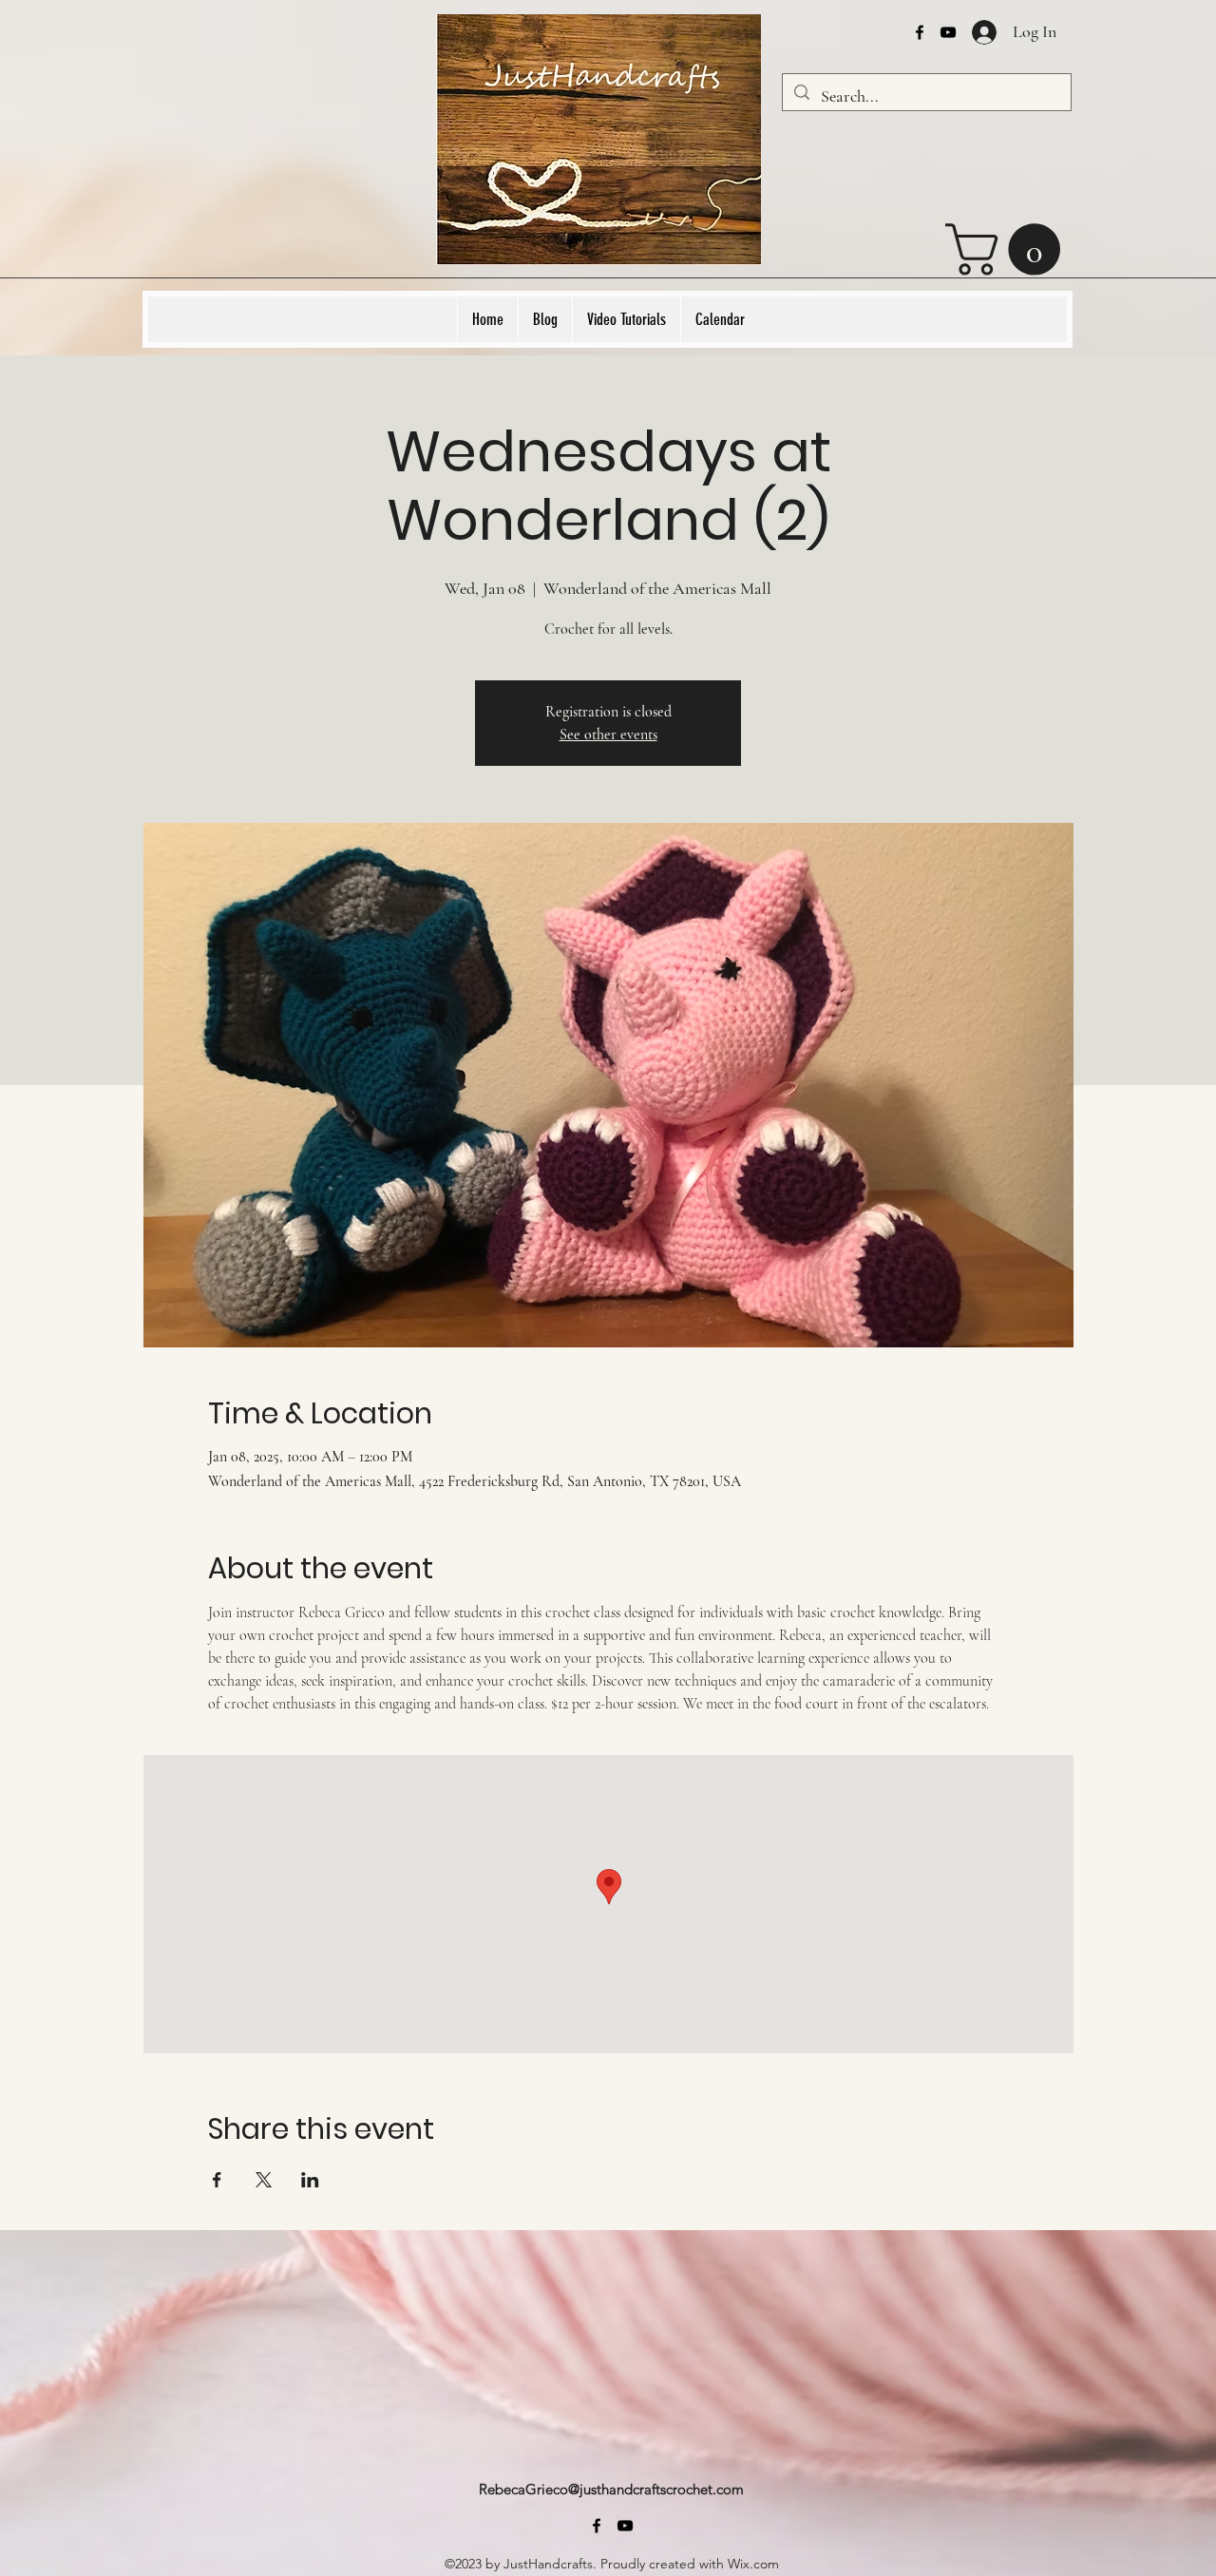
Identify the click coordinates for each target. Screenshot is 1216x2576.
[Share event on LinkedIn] (310, 2180)
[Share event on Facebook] (217, 2180)
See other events (608, 735)
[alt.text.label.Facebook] (920, 32)
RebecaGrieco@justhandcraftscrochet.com (611, 2489)
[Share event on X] (264, 2180)
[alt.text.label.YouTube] (948, 32)
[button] (1009, 249)
